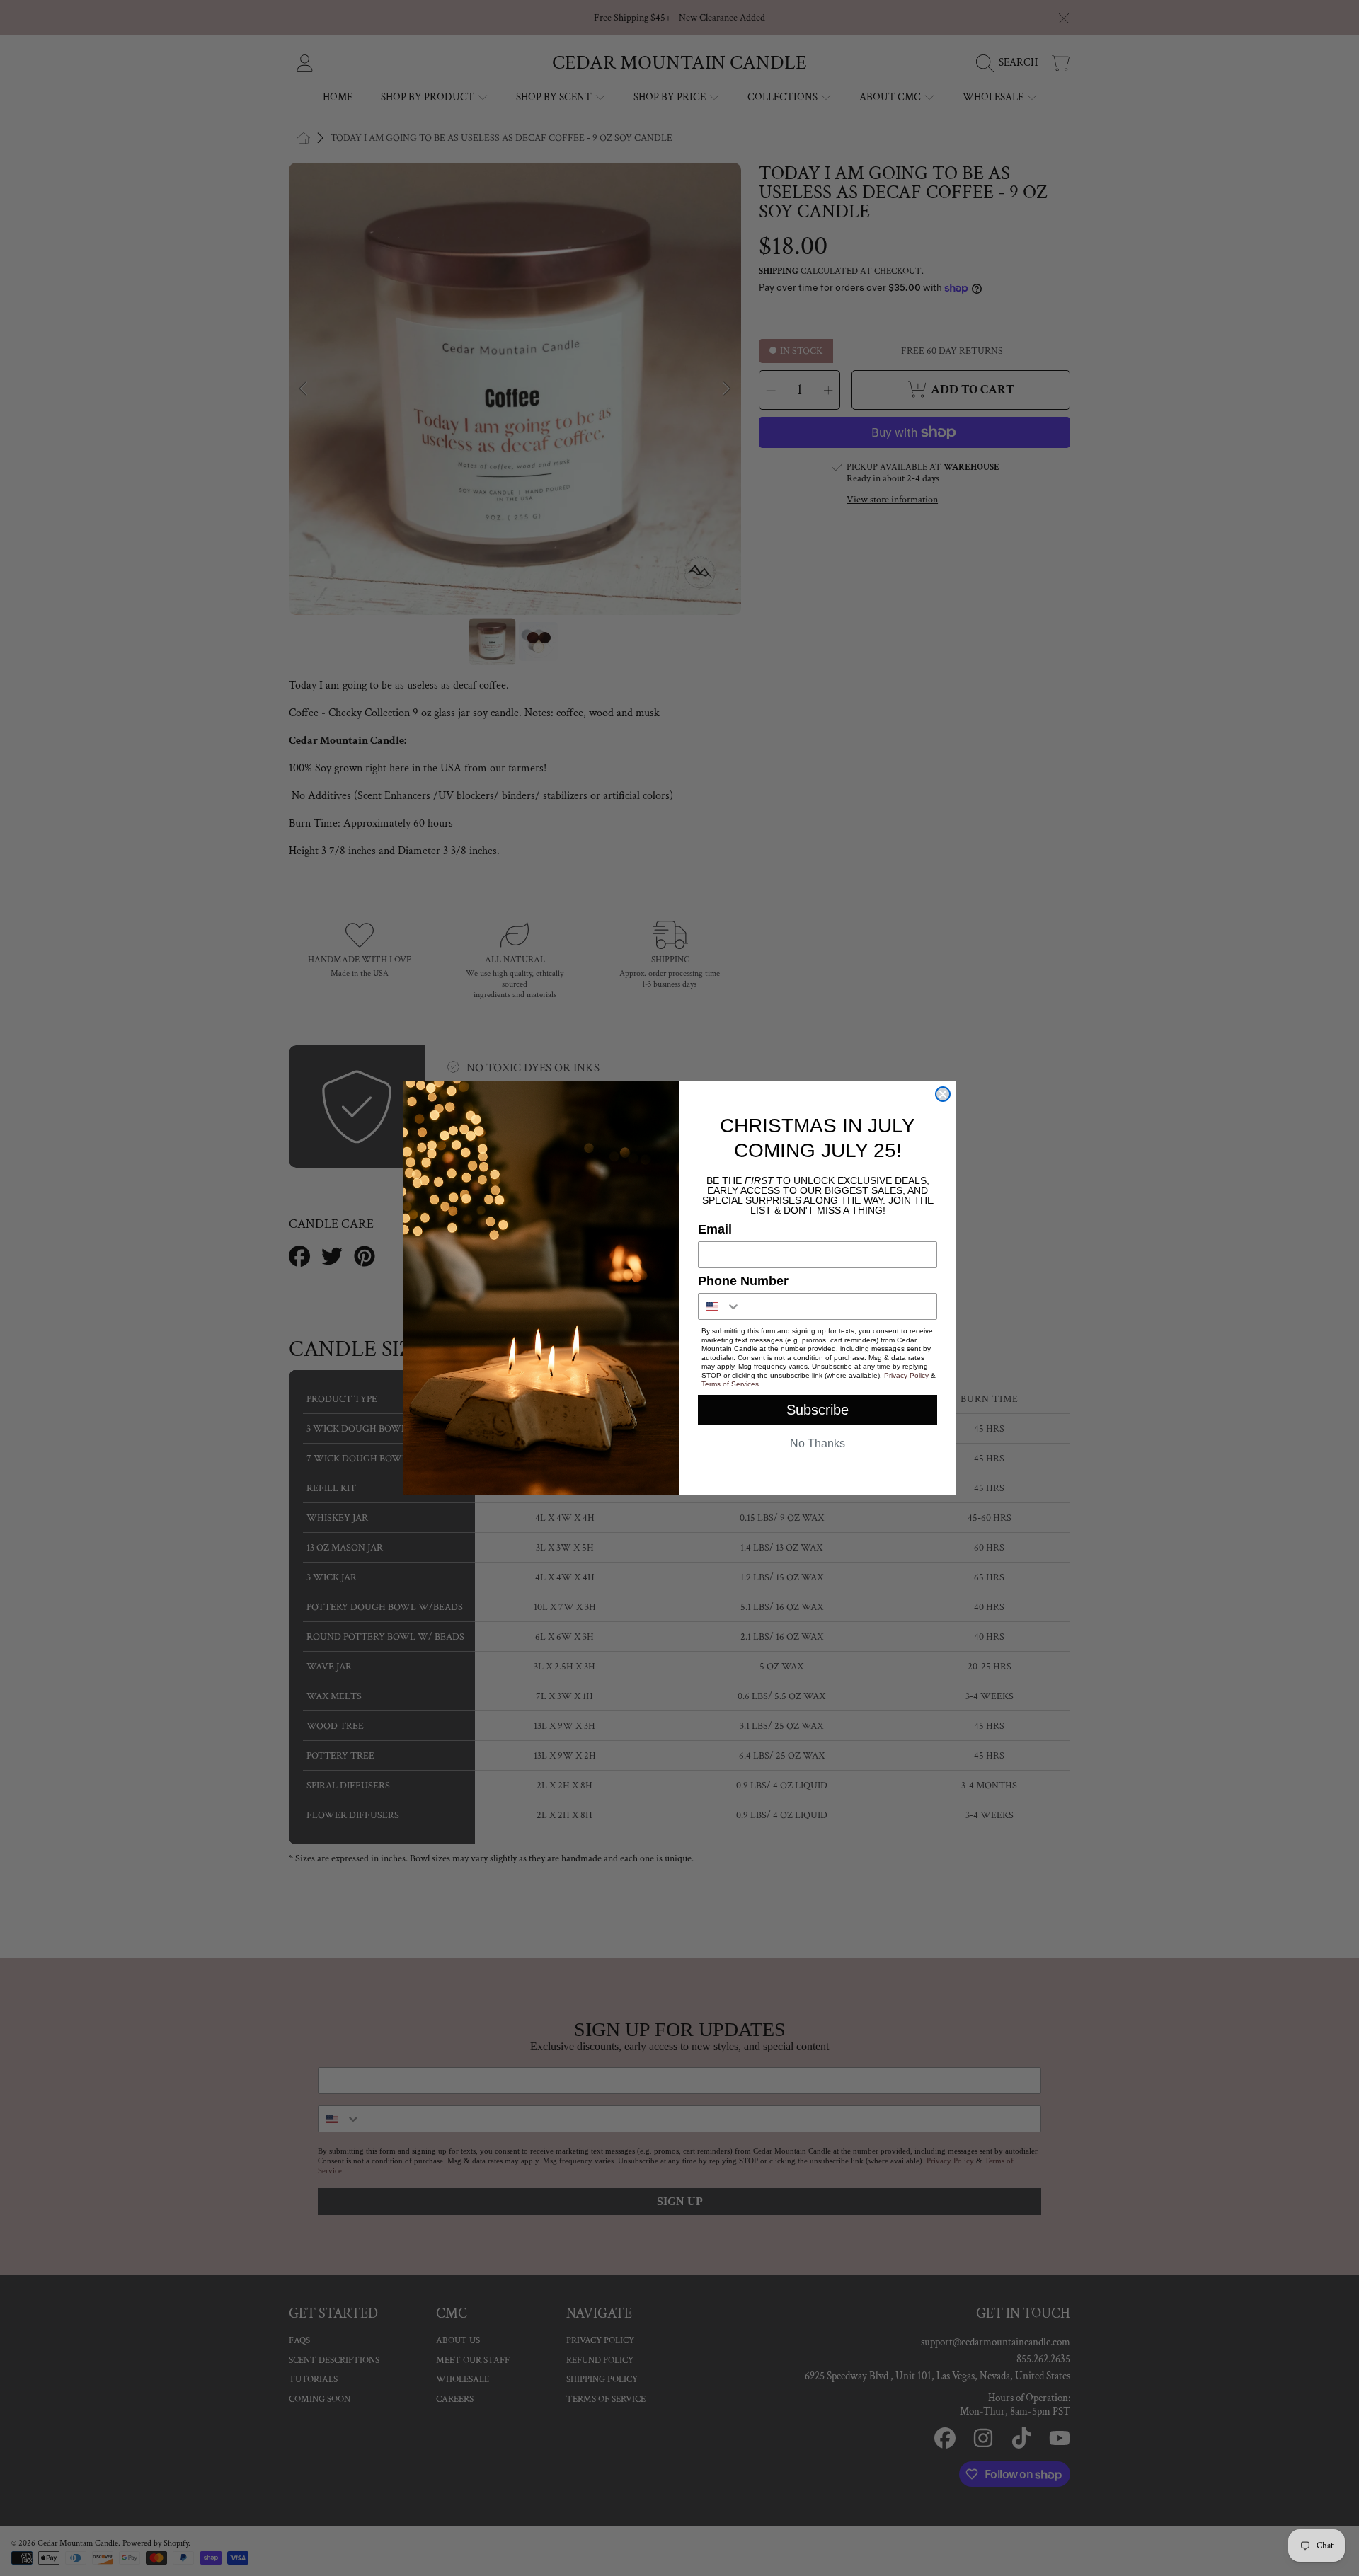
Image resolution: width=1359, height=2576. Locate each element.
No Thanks (818, 1443)
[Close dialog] (943, 1094)
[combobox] (720, 1306)
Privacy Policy (906, 1375)
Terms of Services (730, 1384)
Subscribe (818, 1410)
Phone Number (743, 1281)
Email (715, 1229)
